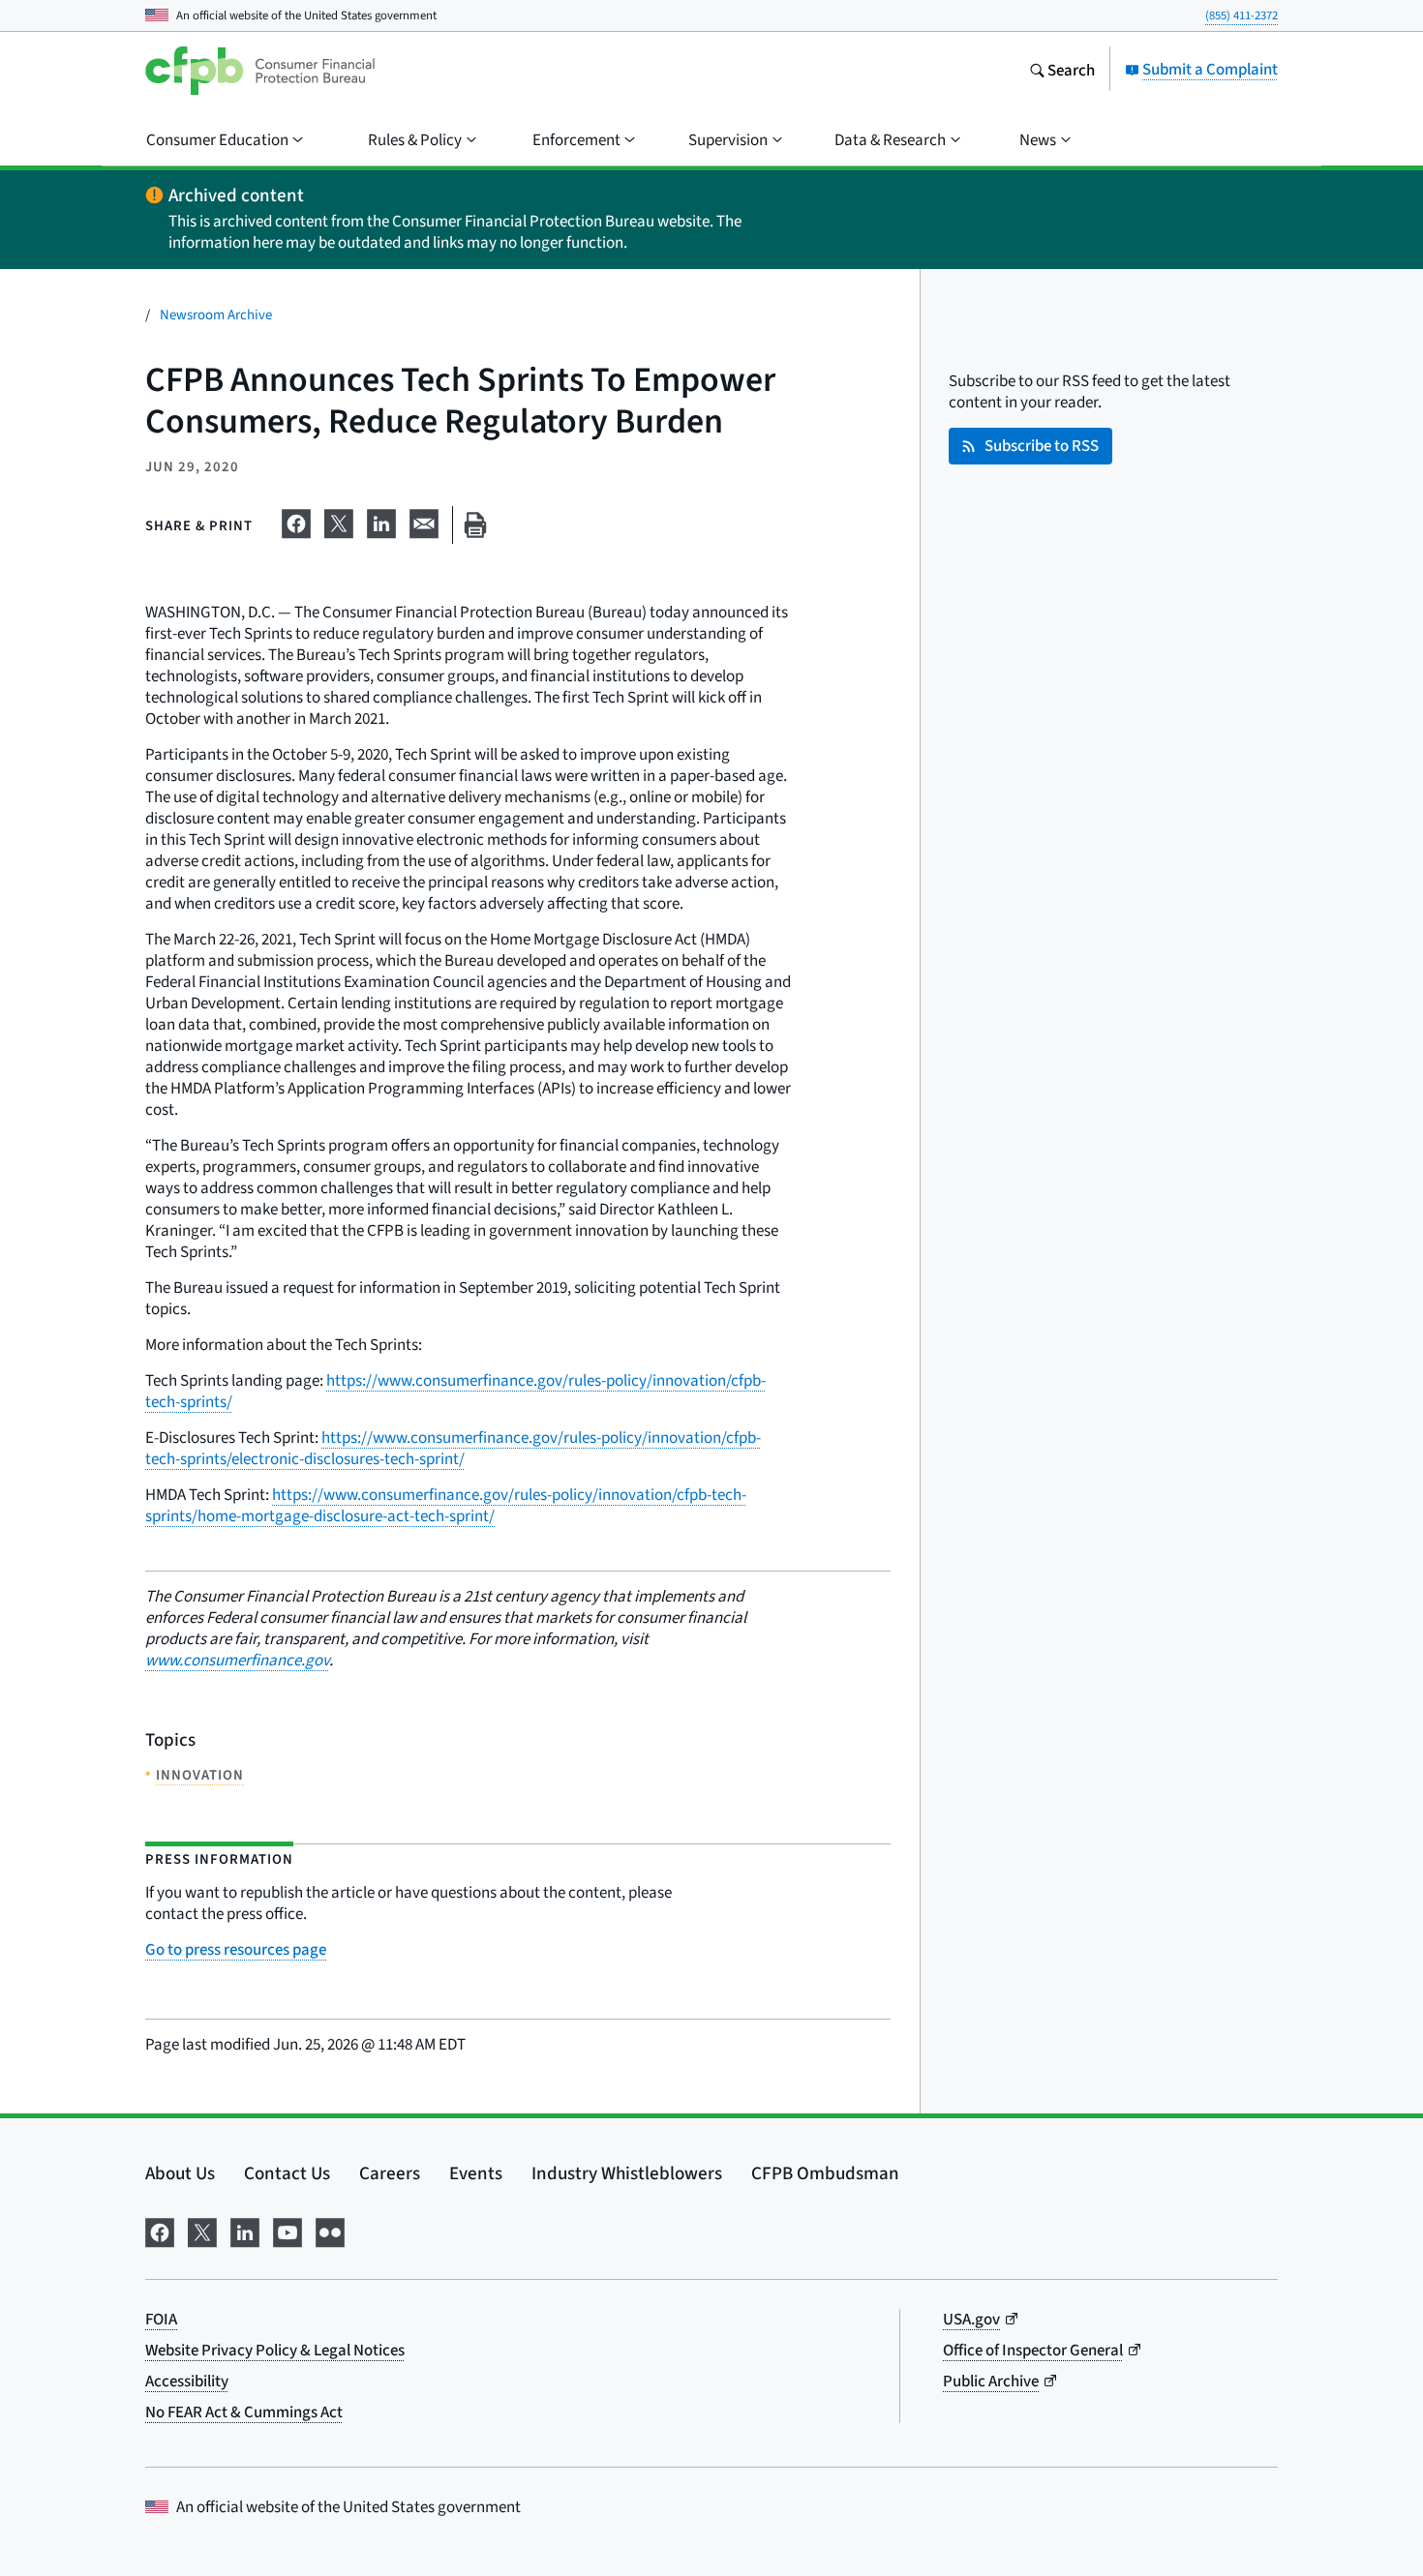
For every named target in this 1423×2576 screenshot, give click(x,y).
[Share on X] (339, 521)
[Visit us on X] (202, 2230)
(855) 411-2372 (1241, 15)
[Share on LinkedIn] (381, 521)
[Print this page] (475, 525)
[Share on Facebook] (296, 521)
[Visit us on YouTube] (288, 2230)
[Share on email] (424, 521)
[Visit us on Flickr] (330, 2230)
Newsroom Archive (216, 314)
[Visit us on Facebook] (160, 2230)
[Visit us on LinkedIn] (245, 2230)
